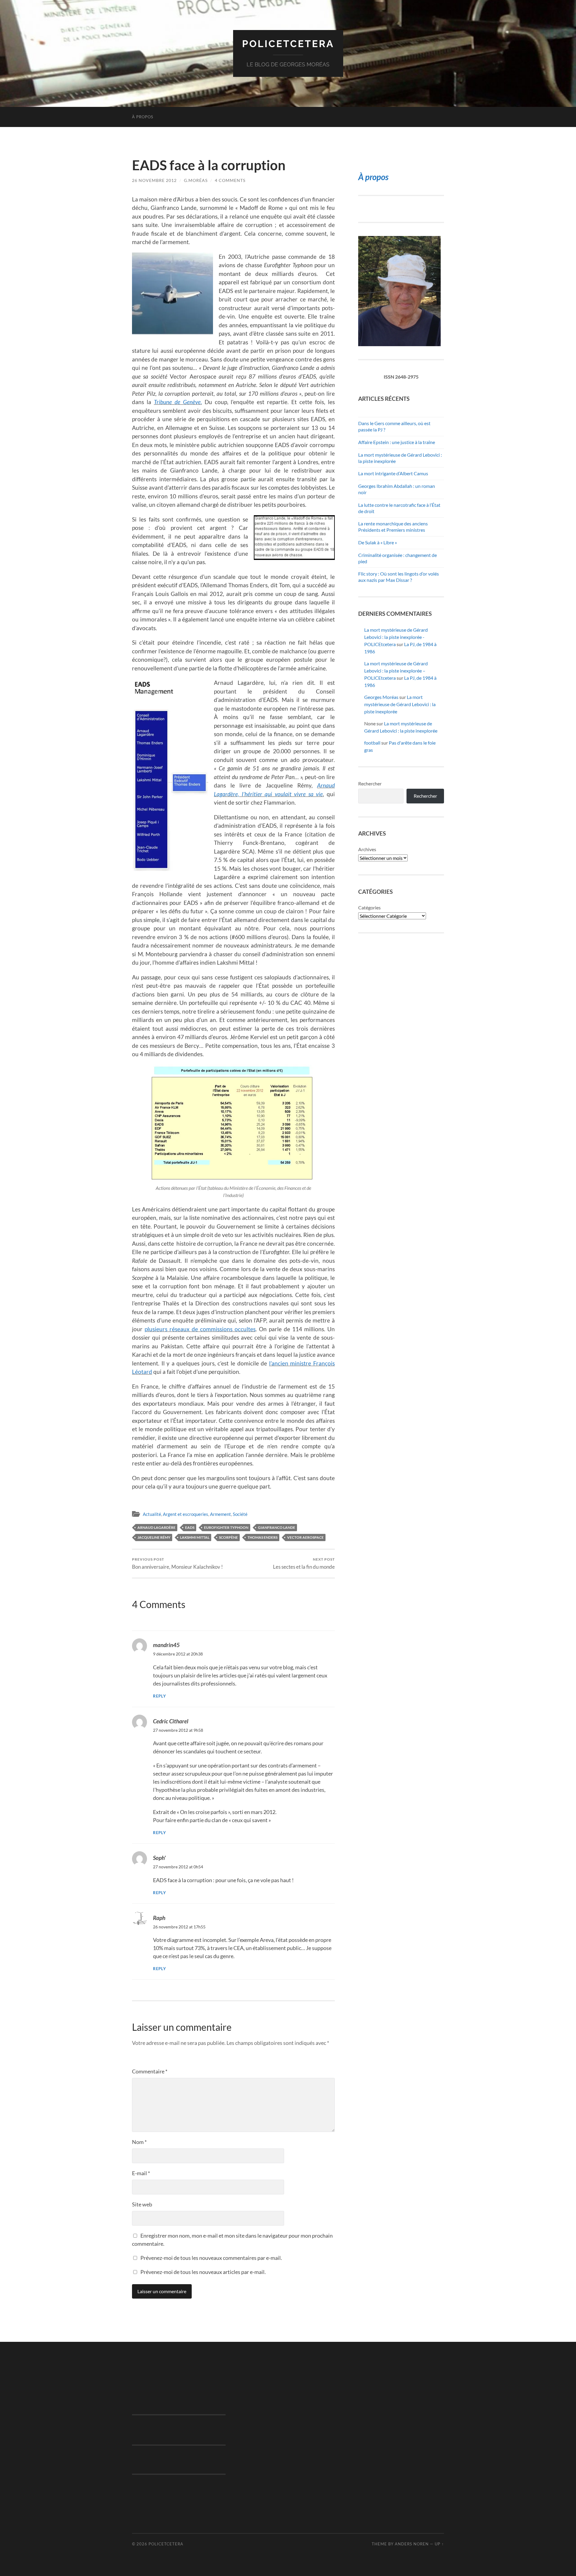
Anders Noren (412, 2544)
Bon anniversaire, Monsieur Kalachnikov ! (177, 1563)
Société (240, 1514)
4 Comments (230, 180)
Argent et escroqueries (186, 1514)
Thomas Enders (262, 1537)
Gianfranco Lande (277, 1527)
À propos (143, 117)
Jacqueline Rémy (154, 1537)
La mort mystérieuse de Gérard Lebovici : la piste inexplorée (400, 704)
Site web (142, 2204)
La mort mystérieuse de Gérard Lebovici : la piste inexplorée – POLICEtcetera (396, 671)
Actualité (152, 1514)
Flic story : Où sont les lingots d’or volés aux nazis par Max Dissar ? (399, 577)
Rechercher (370, 783)
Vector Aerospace (305, 1537)
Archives (367, 849)
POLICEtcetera (288, 44)
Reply (160, 1696)
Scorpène (228, 1537)
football (372, 743)
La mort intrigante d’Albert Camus (393, 473)
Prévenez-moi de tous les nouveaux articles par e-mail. (203, 2272)
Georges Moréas (381, 697)
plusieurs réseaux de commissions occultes (200, 1329)
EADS (190, 1527)
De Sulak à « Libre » (378, 542)
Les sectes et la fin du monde (304, 1563)
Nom (139, 2142)
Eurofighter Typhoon (226, 1527)
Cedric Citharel (171, 1721)
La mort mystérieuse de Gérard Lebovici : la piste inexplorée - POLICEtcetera (396, 637)
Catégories (369, 907)
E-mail (141, 2173)
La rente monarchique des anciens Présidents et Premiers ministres (393, 527)
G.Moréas (196, 180)
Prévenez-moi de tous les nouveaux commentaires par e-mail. (211, 2258)
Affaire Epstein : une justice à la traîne (397, 442)
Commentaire (150, 2071)
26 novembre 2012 (154, 180)
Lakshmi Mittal (195, 1537)
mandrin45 (166, 1645)
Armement (220, 1514)
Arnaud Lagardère (156, 1527)
